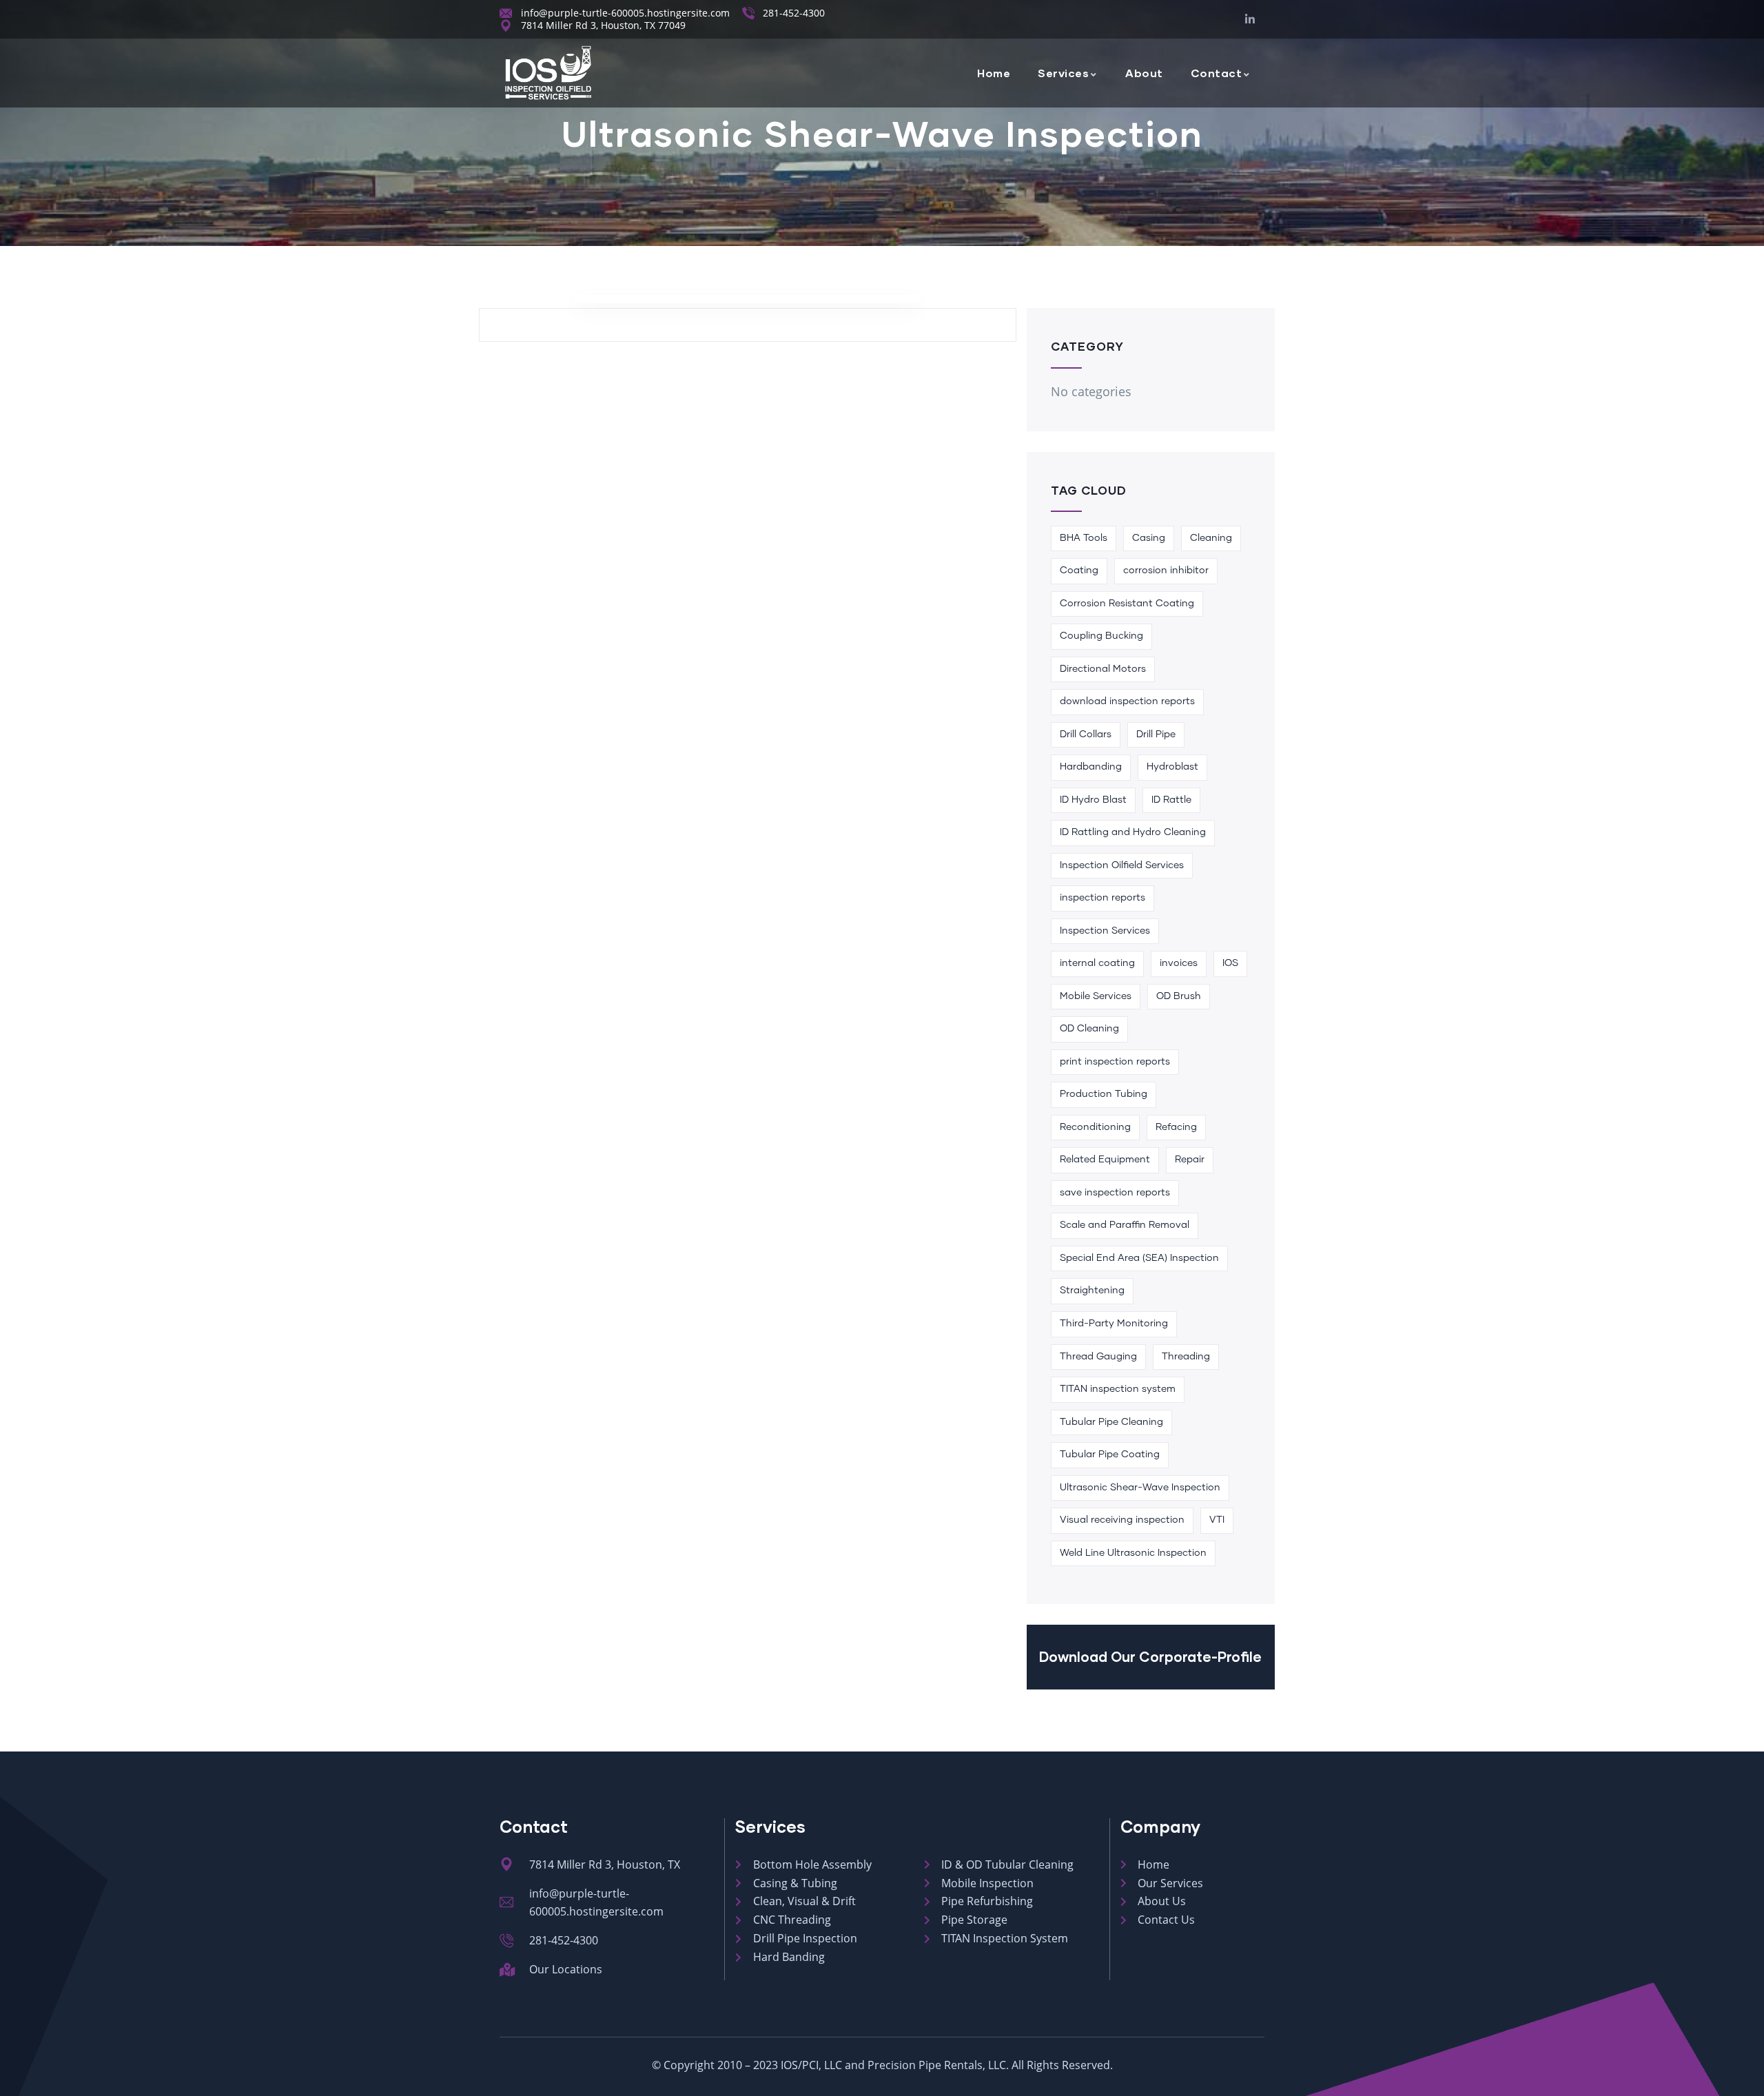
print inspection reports (1115, 1062)
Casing (1149, 538)
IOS (1230, 963)
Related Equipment (1105, 1160)
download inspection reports (1127, 701)
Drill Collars (1086, 734)
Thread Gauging (1098, 1357)
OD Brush (1179, 996)
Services (1063, 73)
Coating (1079, 571)
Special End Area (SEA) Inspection (1139, 1258)
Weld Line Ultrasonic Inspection (1133, 1553)
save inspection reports (1115, 1193)
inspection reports (1102, 898)
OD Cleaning (1089, 1029)
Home (994, 73)
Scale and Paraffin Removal (1125, 1225)
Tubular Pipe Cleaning (1111, 1422)
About (1144, 73)
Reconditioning (1095, 1127)
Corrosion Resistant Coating (1127, 604)
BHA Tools (1084, 538)
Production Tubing (1104, 1094)
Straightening (1092, 1291)
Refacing (1176, 1127)
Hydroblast (1172, 767)
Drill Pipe (1156, 734)
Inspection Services (1105, 931)
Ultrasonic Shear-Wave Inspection (1140, 1488)
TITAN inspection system (1118, 1389)
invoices (1179, 963)
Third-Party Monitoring (1114, 1324)
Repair (1190, 1160)
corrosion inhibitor (1166, 571)
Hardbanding (1091, 767)
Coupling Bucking (1101, 636)
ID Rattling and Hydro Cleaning (1133, 832)
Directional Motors (1103, 669)
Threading (1186, 1357)
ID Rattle (1171, 800)
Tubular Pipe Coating (1110, 1455)
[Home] (548, 73)
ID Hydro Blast (1093, 800)
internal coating (1097, 963)
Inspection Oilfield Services (1122, 865)
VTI (1217, 1520)
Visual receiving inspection (1122, 1520)
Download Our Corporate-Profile (1150, 1656)
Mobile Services (1096, 996)
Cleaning (1211, 538)
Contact (1217, 73)
